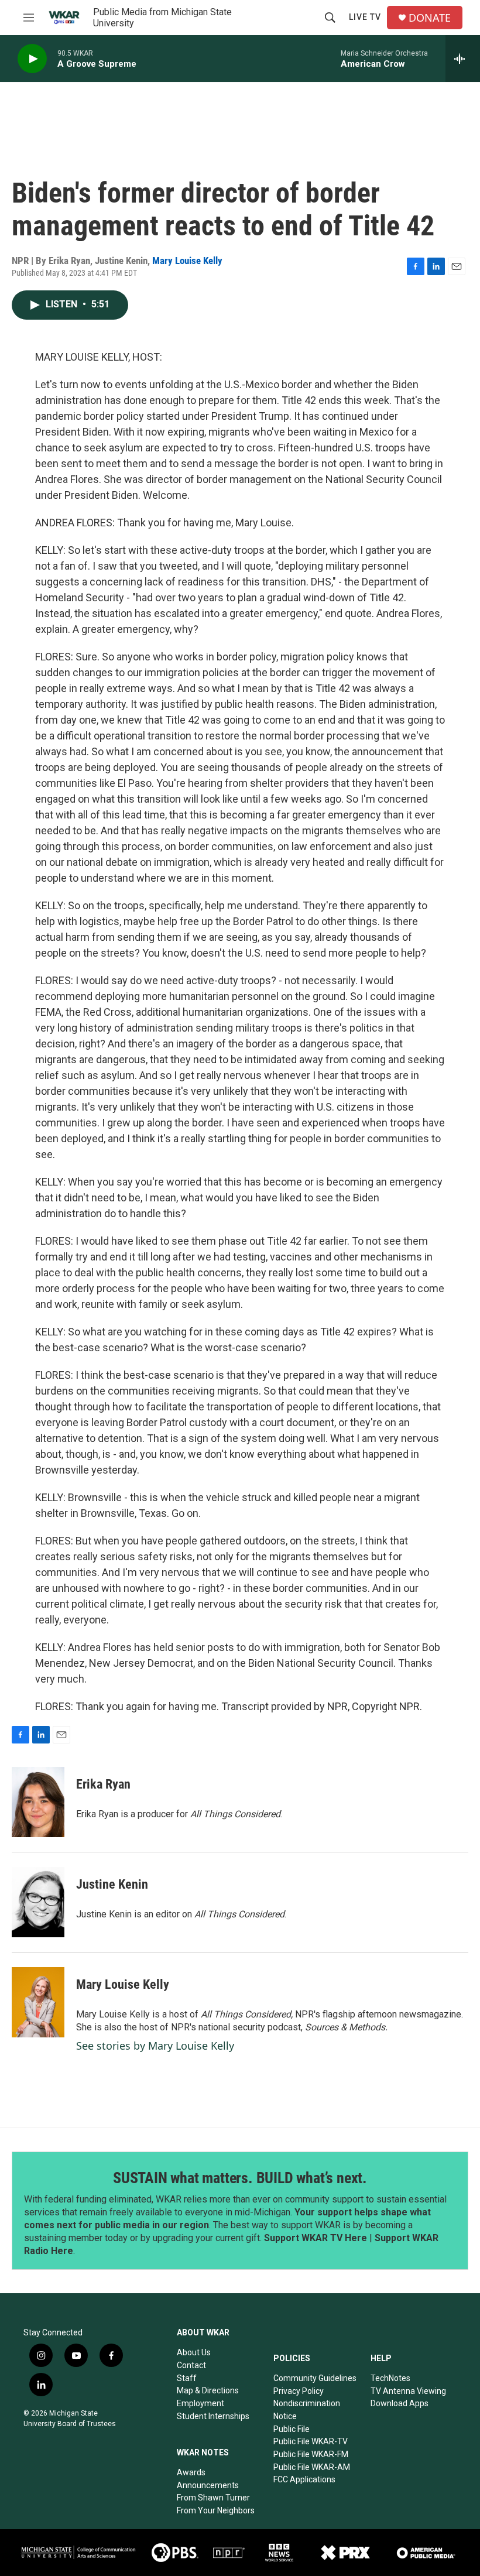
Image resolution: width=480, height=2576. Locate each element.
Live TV (365, 17)
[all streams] (463, 59)
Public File (292, 2429)
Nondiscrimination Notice (307, 2410)
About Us (194, 2352)
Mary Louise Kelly (187, 261)
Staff (187, 2378)
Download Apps (400, 2403)
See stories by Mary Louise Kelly (155, 2046)
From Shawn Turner (213, 2498)
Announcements (208, 2485)
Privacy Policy (299, 2391)
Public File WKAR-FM (311, 2454)
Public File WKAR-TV (311, 2441)
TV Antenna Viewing (408, 2391)
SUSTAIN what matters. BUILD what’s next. (240, 2178)
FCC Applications (304, 2479)
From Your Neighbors (216, 2510)
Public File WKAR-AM (312, 2467)
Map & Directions (208, 2390)
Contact (191, 2365)
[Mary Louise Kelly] (38, 2002)
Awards (191, 2472)
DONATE (430, 18)
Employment (200, 2403)
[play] (32, 59)
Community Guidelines (315, 2378)
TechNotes (390, 2378)
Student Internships (213, 2416)
